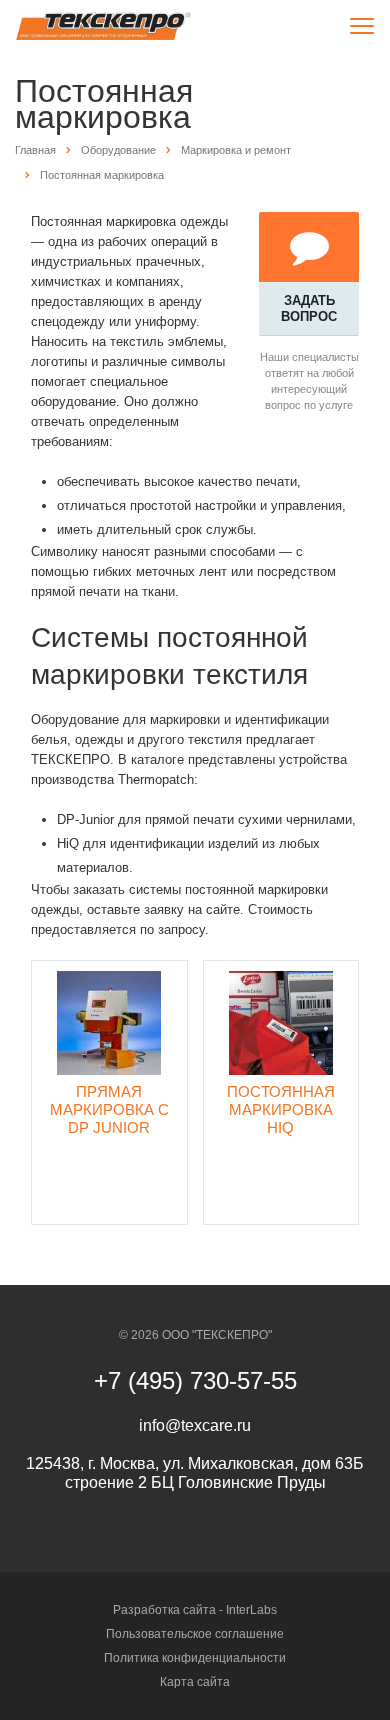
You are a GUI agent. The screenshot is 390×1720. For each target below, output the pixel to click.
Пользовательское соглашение (195, 1634)
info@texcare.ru (195, 1425)
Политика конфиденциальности (195, 1658)
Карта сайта (195, 1682)
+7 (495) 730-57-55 (195, 1380)
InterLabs (251, 1610)
